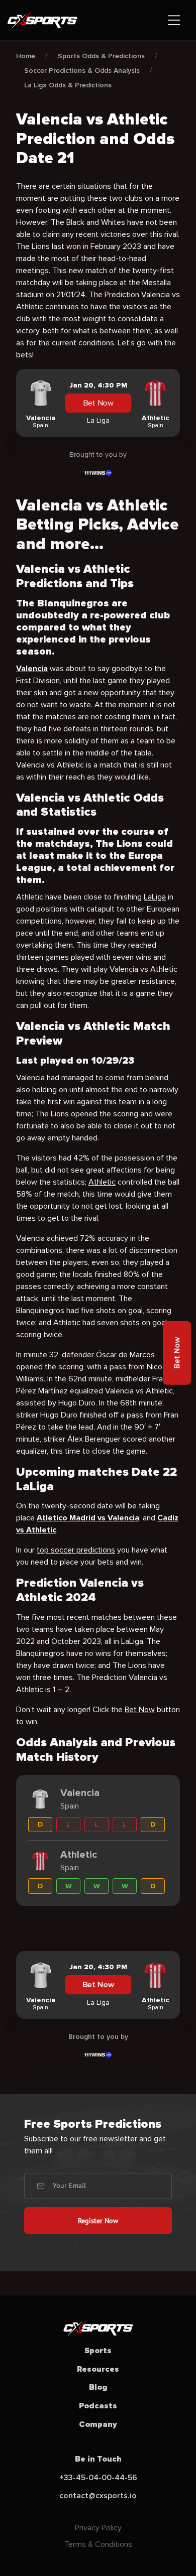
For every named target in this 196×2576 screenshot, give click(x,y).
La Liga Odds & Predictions (68, 85)
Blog (98, 2387)
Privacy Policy (98, 2528)
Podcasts (98, 2406)
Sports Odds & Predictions (101, 56)
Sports (98, 2351)
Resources (98, 2369)
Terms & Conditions (98, 2544)
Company (98, 2424)
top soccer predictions (76, 1550)
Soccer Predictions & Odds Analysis (82, 71)
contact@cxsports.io (98, 2496)
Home (26, 56)
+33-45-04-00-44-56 (98, 2478)
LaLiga (155, 897)
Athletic (102, 1182)
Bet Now (98, 403)
